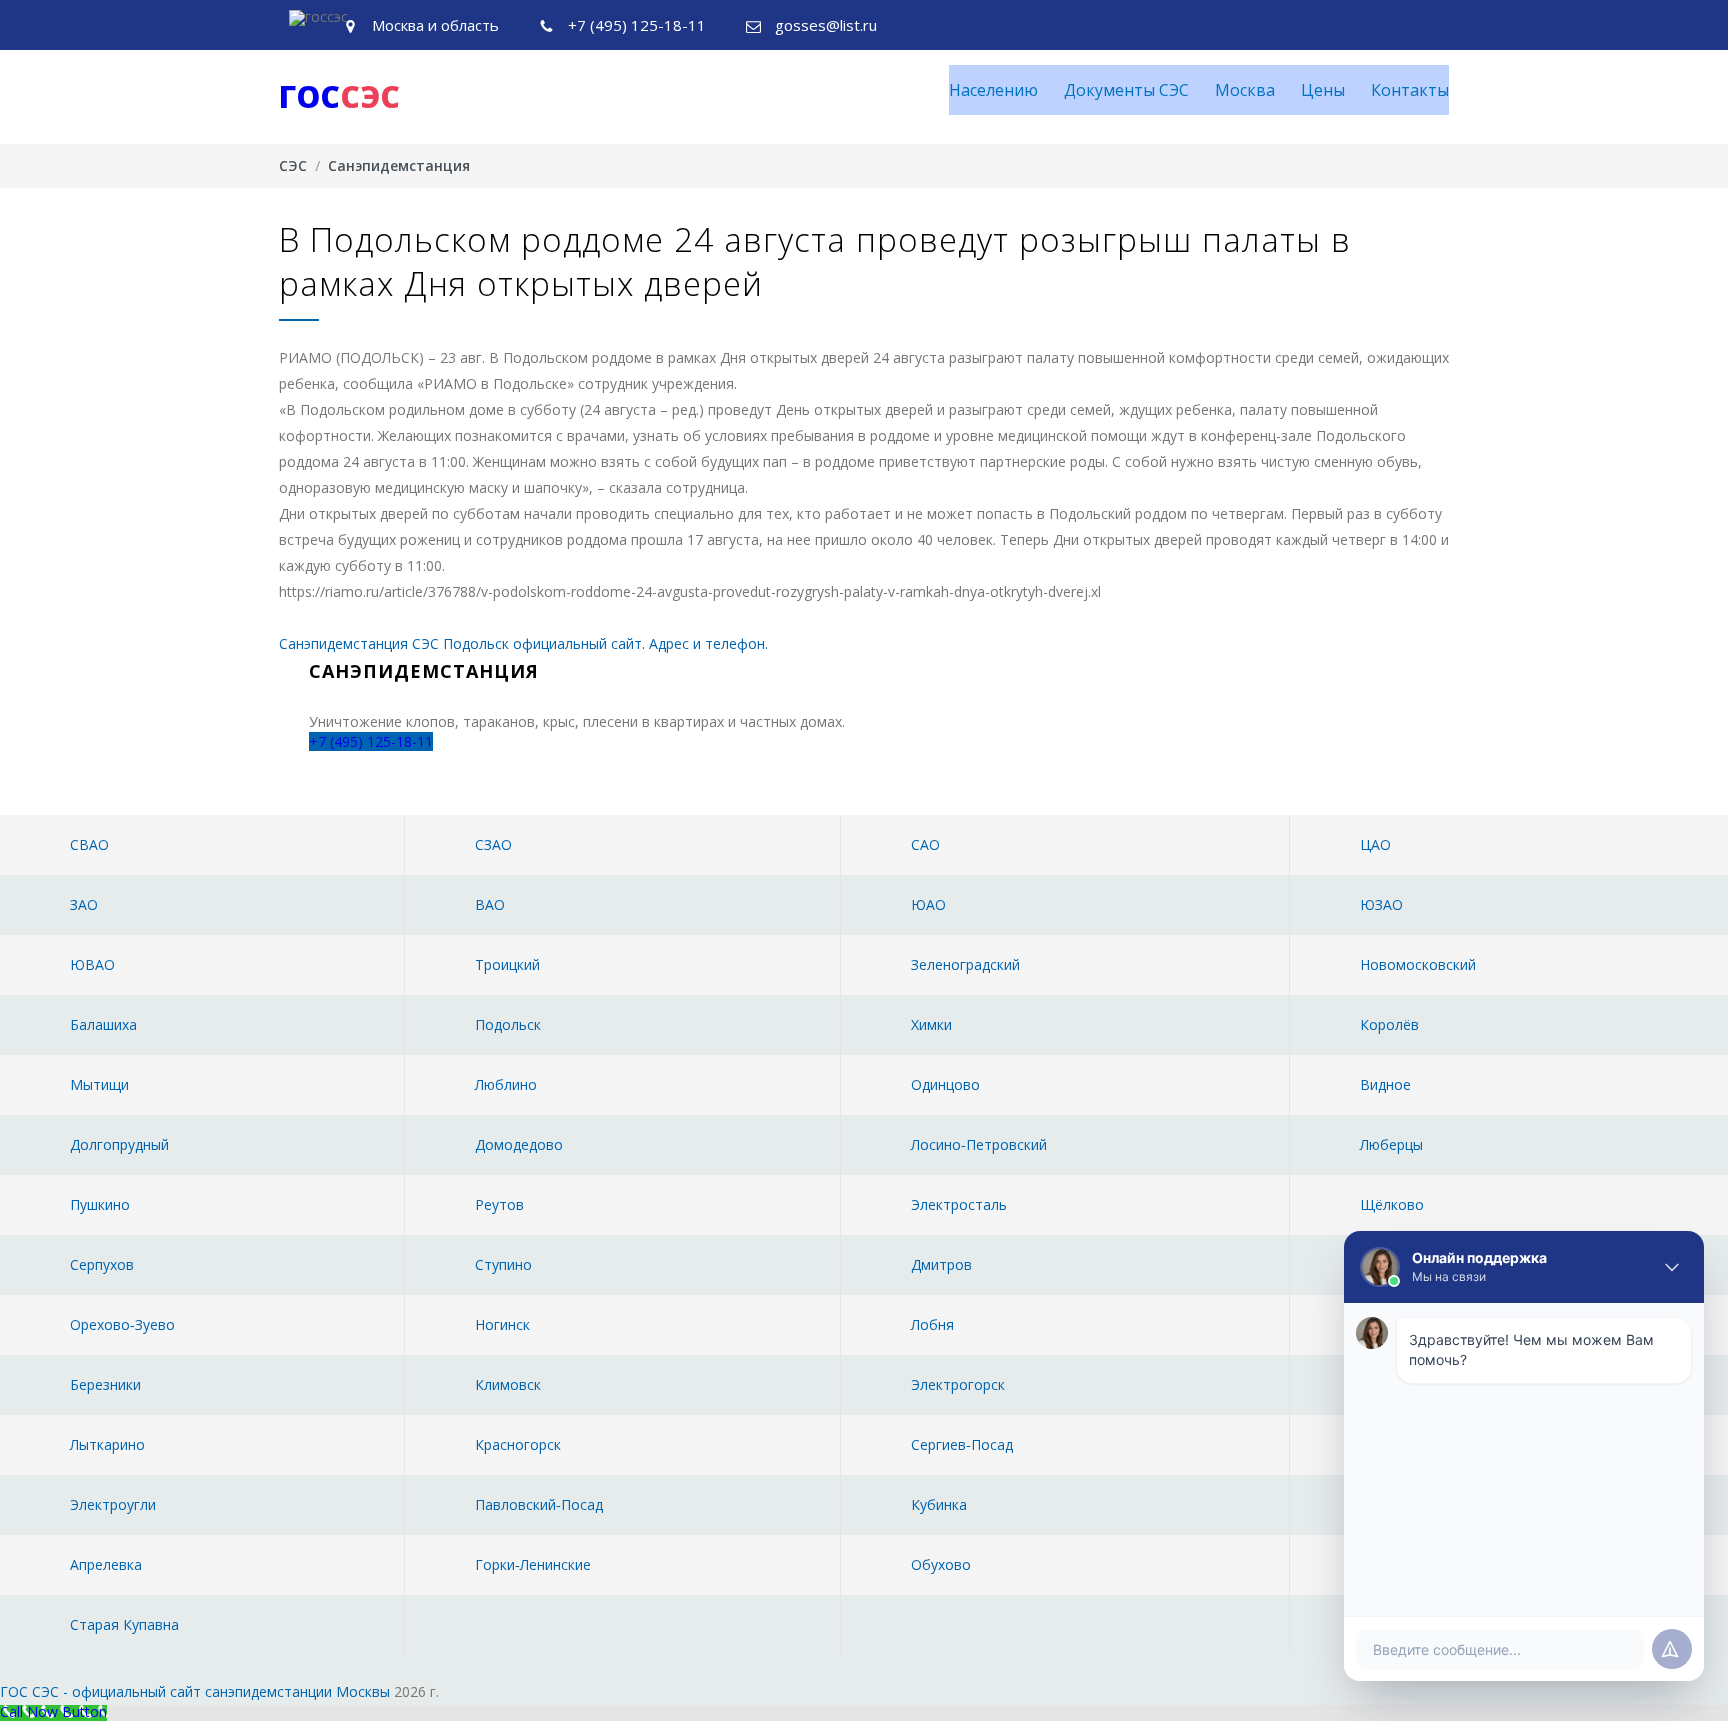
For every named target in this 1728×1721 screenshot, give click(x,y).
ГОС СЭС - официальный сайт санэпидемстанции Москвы (195, 1691)
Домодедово (519, 1144)
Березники (105, 1384)
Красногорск (518, 1444)
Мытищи (99, 1084)
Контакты (1410, 90)
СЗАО (493, 844)
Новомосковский (1418, 964)
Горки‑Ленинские (533, 1564)
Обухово (941, 1564)
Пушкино (100, 1204)
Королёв (1389, 1024)
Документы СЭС (1126, 90)
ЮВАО (92, 964)
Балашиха (103, 1024)
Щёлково (1392, 1204)
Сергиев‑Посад (962, 1444)
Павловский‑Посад (539, 1504)
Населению (993, 90)
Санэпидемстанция (399, 165)
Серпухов (102, 1264)
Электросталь (959, 1204)
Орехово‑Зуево (122, 1324)
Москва (1245, 90)
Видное (1385, 1084)
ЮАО (928, 904)
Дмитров (941, 1264)
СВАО (89, 844)
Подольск (508, 1024)
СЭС (293, 165)
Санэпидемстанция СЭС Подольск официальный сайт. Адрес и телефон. (523, 643)
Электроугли (113, 1504)
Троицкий (507, 964)
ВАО (490, 904)
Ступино (503, 1264)
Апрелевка (106, 1564)
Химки (931, 1024)
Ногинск (502, 1324)
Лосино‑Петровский (979, 1144)
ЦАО (1375, 844)
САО (925, 844)
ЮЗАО (1381, 904)
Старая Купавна (124, 1624)
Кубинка (939, 1504)
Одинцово (945, 1084)
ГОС (339, 96)
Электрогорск (958, 1384)
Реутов (499, 1204)
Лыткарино (107, 1444)
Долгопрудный (119, 1144)
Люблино (506, 1084)
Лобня (932, 1324)
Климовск (508, 1384)
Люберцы (1391, 1144)
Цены (1323, 90)
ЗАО (84, 904)
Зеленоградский (965, 964)
